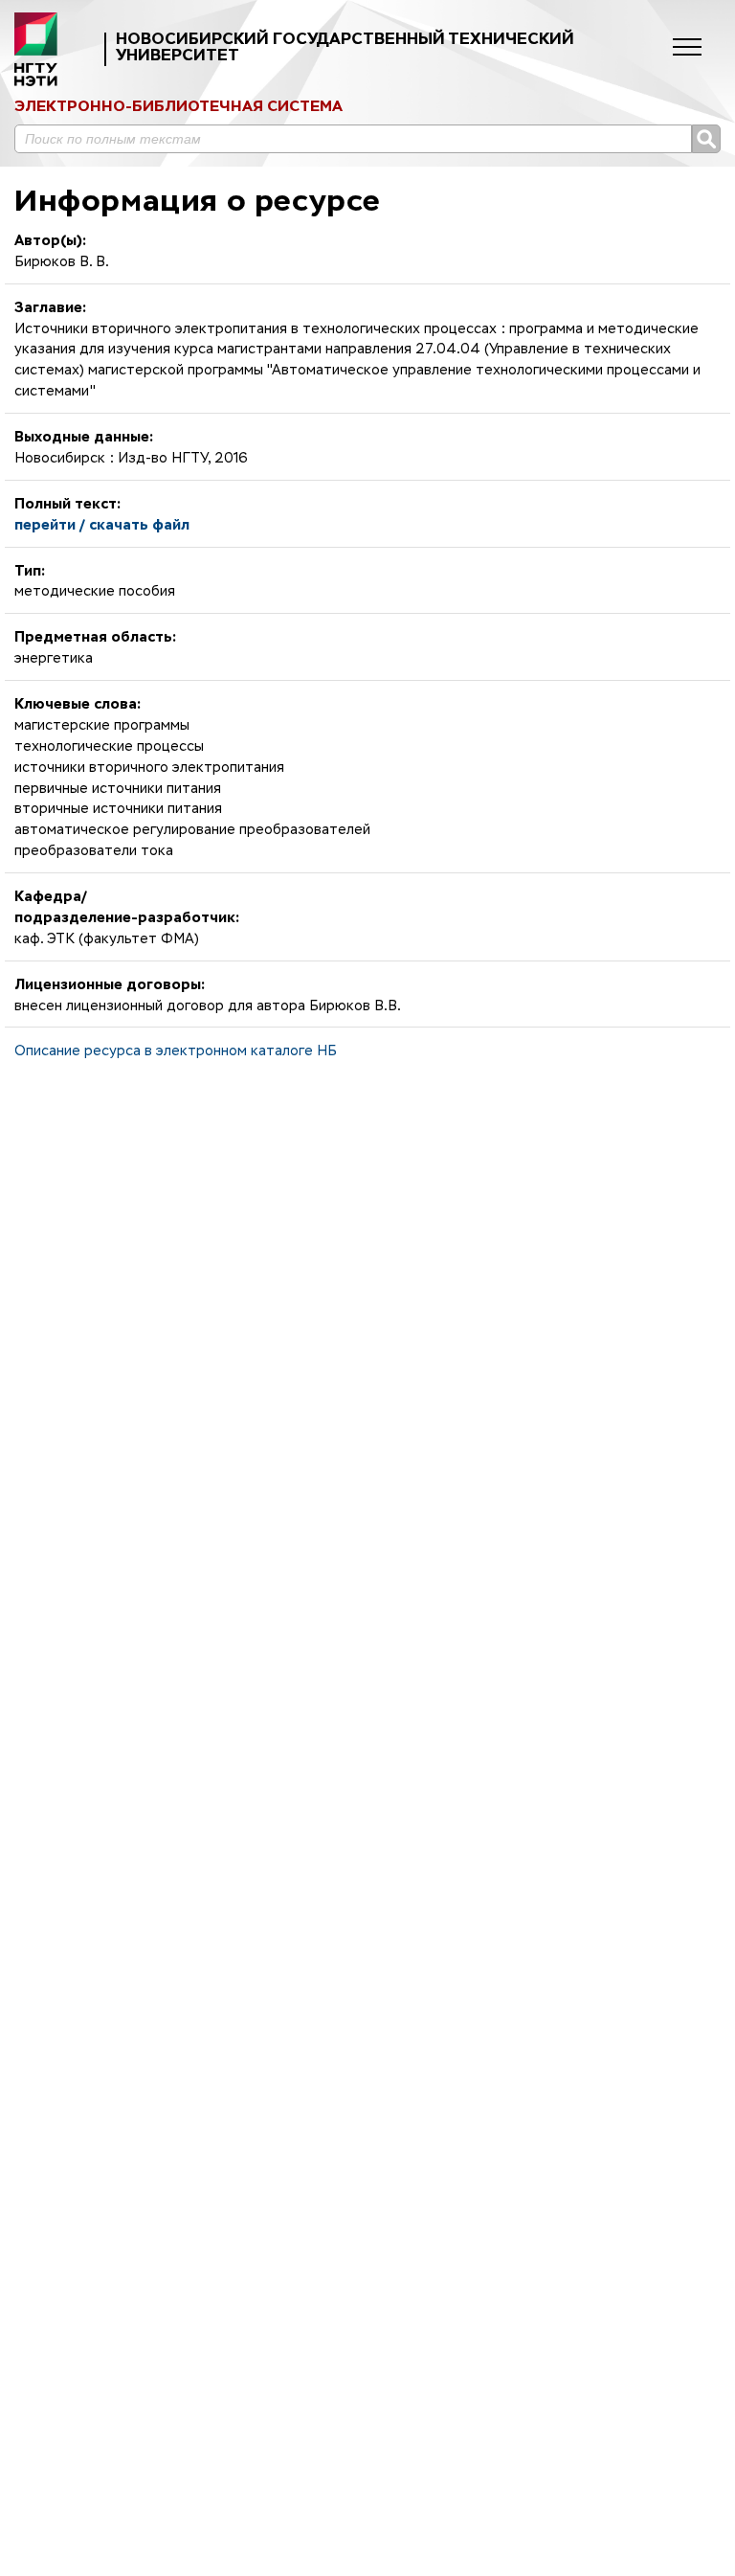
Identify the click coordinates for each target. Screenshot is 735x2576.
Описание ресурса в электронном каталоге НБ (176, 1051)
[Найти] (706, 139)
